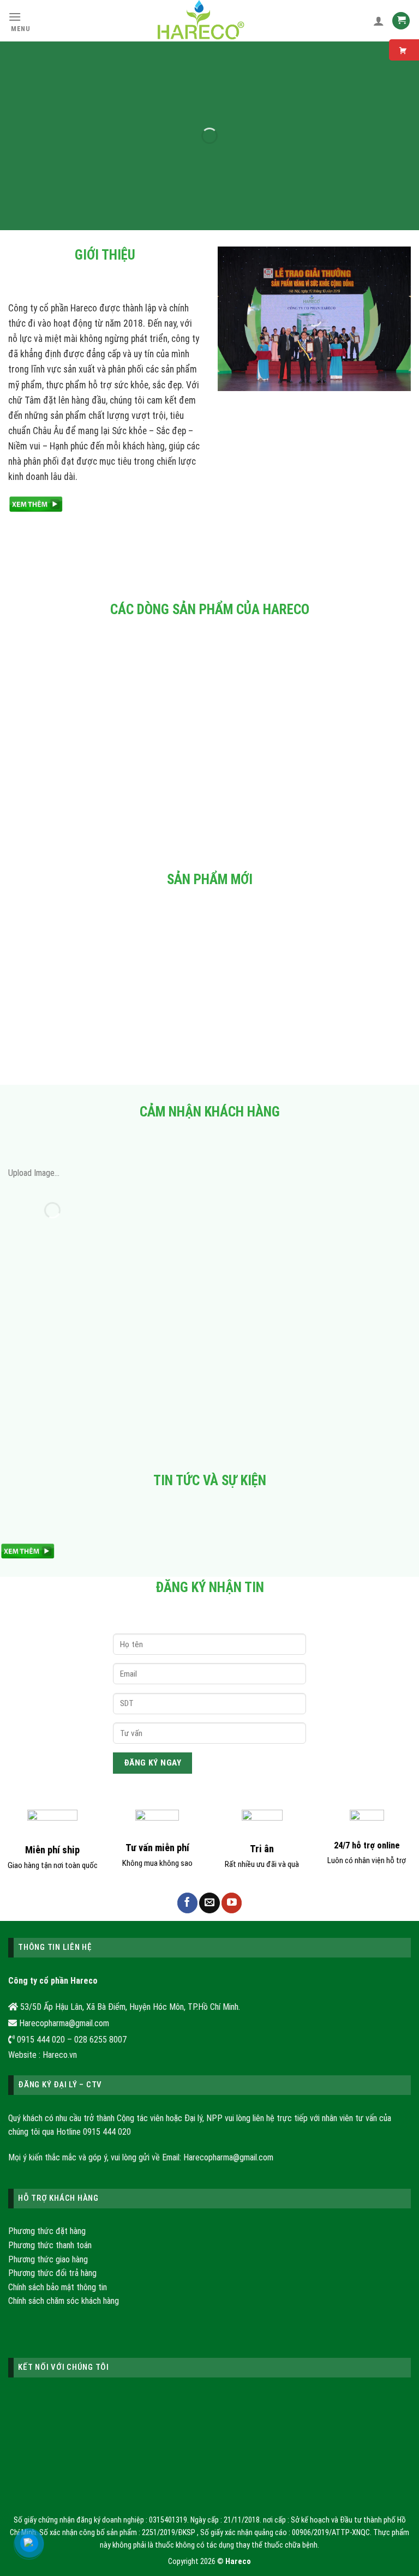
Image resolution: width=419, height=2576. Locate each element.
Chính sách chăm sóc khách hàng (64, 2301)
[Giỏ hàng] (401, 21)
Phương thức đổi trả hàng (52, 2273)
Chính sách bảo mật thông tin (58, 2287)
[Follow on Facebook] (187, 1903)
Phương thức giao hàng (48, 2259)
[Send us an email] (209, 1903)
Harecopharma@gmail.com (228, 2157)
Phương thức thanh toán (50, 2245)
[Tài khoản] (379, 21)
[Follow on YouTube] (232, 1903)
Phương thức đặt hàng (47, 2231)
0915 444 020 (107, 2132)
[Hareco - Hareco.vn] (202, 21)
